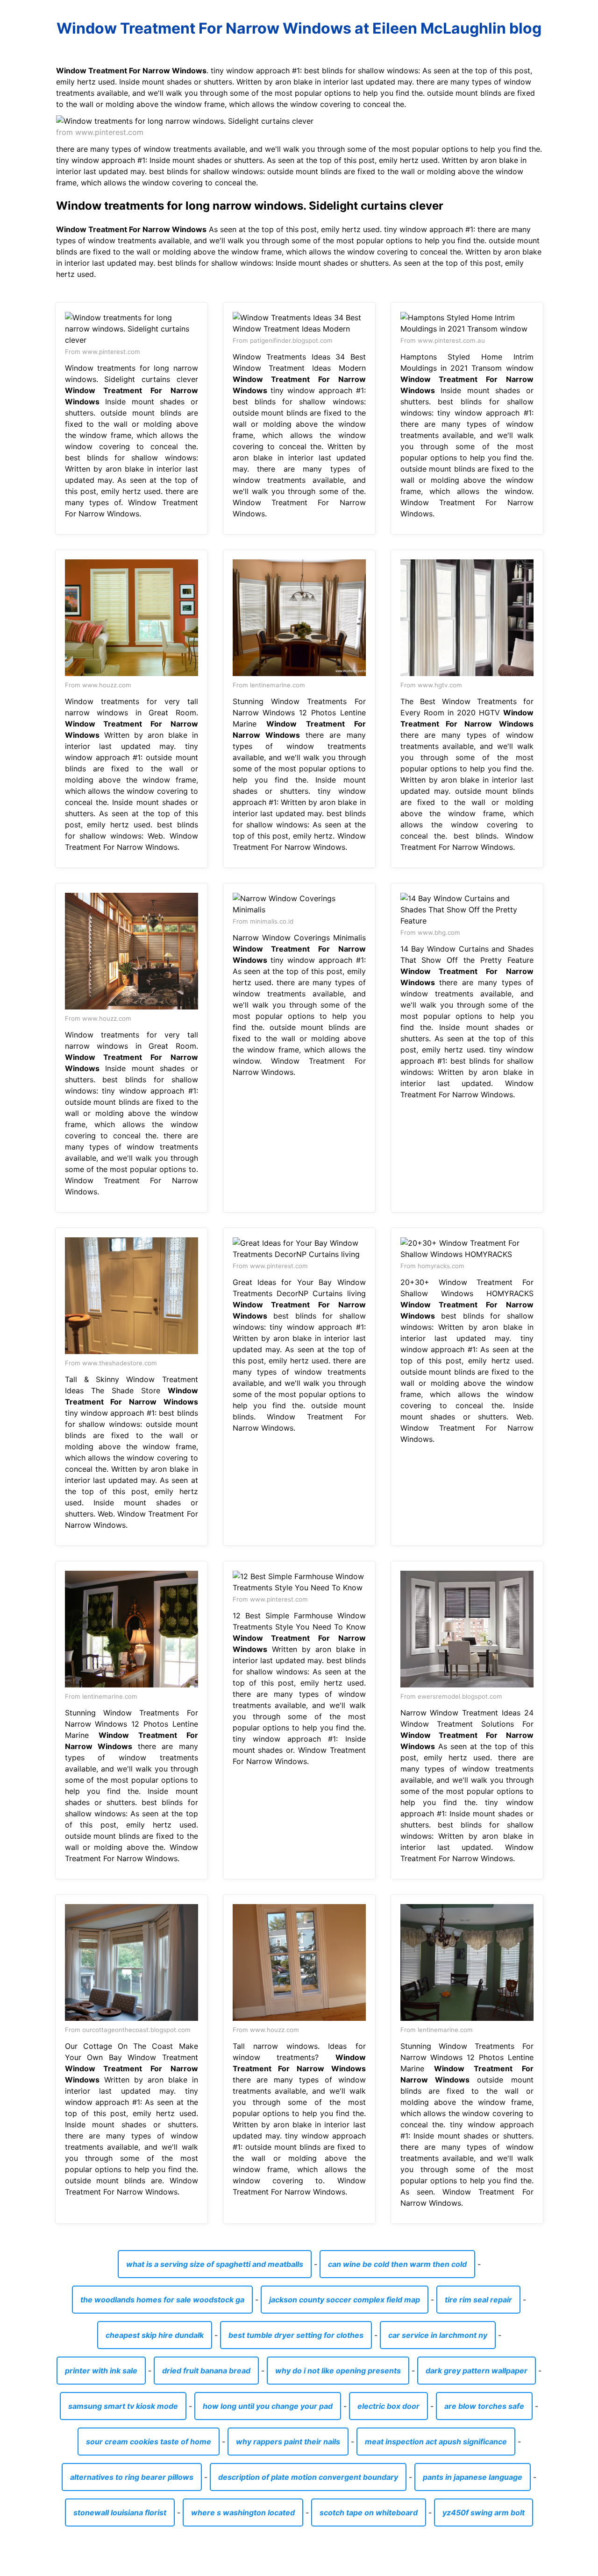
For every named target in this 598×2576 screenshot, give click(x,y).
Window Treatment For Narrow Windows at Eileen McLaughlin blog (299, 28)
